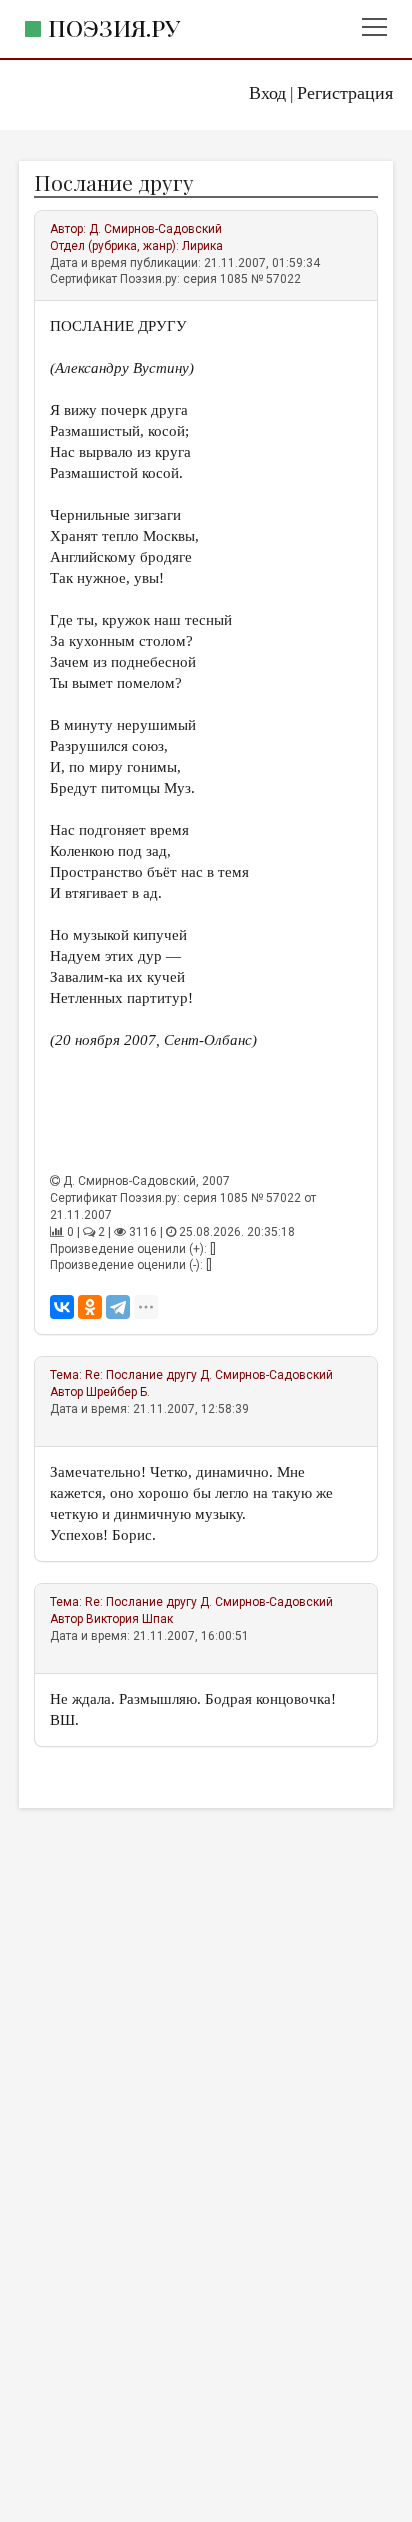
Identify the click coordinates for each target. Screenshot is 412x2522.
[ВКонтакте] (62, 1307)
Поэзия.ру (114, 27)
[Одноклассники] (90, 1307)
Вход (267, 93)
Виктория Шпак (129, 1619)
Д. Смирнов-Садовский (155, 229)
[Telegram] (118, 1307)
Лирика (202, 246)
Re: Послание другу (142, 1375)
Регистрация (345, 93)
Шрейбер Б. (118, 1392)
